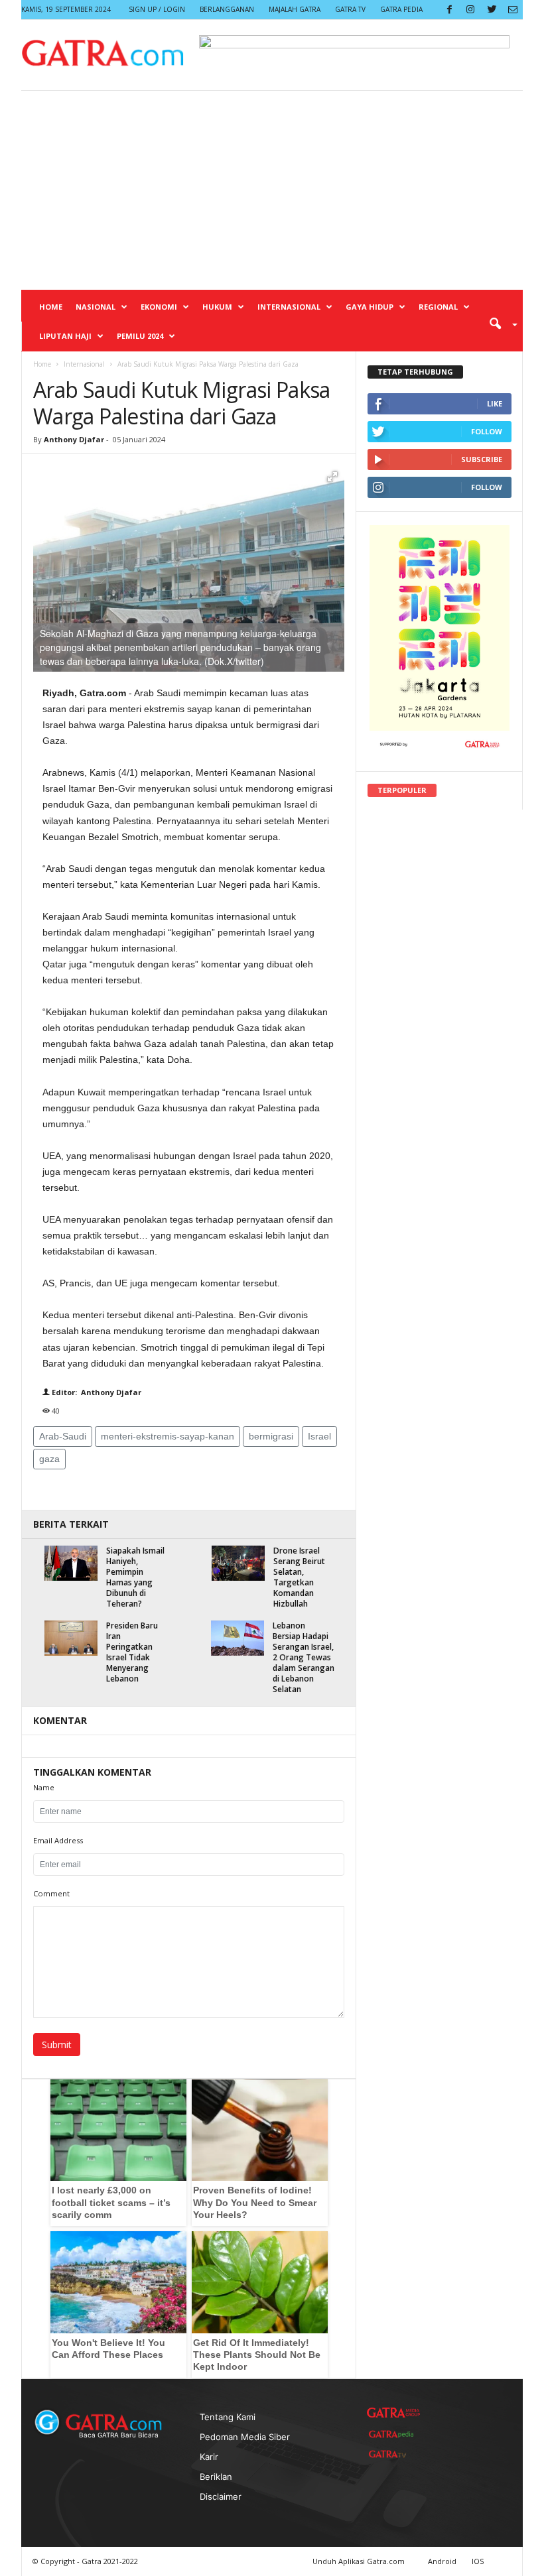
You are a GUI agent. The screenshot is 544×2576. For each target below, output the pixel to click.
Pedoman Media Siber (245, 2437)
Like (495, 403)
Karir (209, 2457)
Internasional (289, 307)
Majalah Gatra (295, 9)
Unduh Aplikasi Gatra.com (360, 2561)
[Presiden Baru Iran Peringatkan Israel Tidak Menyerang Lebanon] (71, 1638)
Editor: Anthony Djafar (96, 1392)
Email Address (58, 1840)
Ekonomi (159, 307)
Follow (487, 431)
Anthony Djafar (74, 439)
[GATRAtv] (393, 2454)
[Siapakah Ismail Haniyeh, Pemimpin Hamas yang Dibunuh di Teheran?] (71, 1563)
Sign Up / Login (157, 9)
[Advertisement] (272, 190)
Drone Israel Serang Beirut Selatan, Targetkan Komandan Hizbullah (299, 1577)
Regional (438, 307)
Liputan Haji (65, 336)
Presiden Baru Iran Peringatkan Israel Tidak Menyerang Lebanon (132, 1652)
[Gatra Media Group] (393, 2413)
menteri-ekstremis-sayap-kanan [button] (168, 1436)
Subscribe (482, 459)
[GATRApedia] (393, 2434)
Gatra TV (350, 9)
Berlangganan (227, 9)
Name (44, 1787)
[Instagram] (470, 10)
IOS (478, 2561)
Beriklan (216, 2477)
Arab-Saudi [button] (63, 1436)
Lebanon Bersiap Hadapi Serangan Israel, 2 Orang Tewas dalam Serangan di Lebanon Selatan (304, 1657)
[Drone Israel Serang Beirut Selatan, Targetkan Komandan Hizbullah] (238, 1563)
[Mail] (513, 10)
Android (442, 2561)
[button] (499, 323)
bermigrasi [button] (271, 1436)
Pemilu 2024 (140, 336)
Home (51, 307)
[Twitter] (492, 10)
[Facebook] (449, 10)
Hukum (217, 307)
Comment (51, 1893)
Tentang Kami (228, 2417)
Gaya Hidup (370, 307)
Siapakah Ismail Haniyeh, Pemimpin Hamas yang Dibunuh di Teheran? (135, 1577)
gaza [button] (49, 1459)
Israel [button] (319, 1436)
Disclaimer (221, 2496)
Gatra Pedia (401, 9)
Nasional (96, 307)
